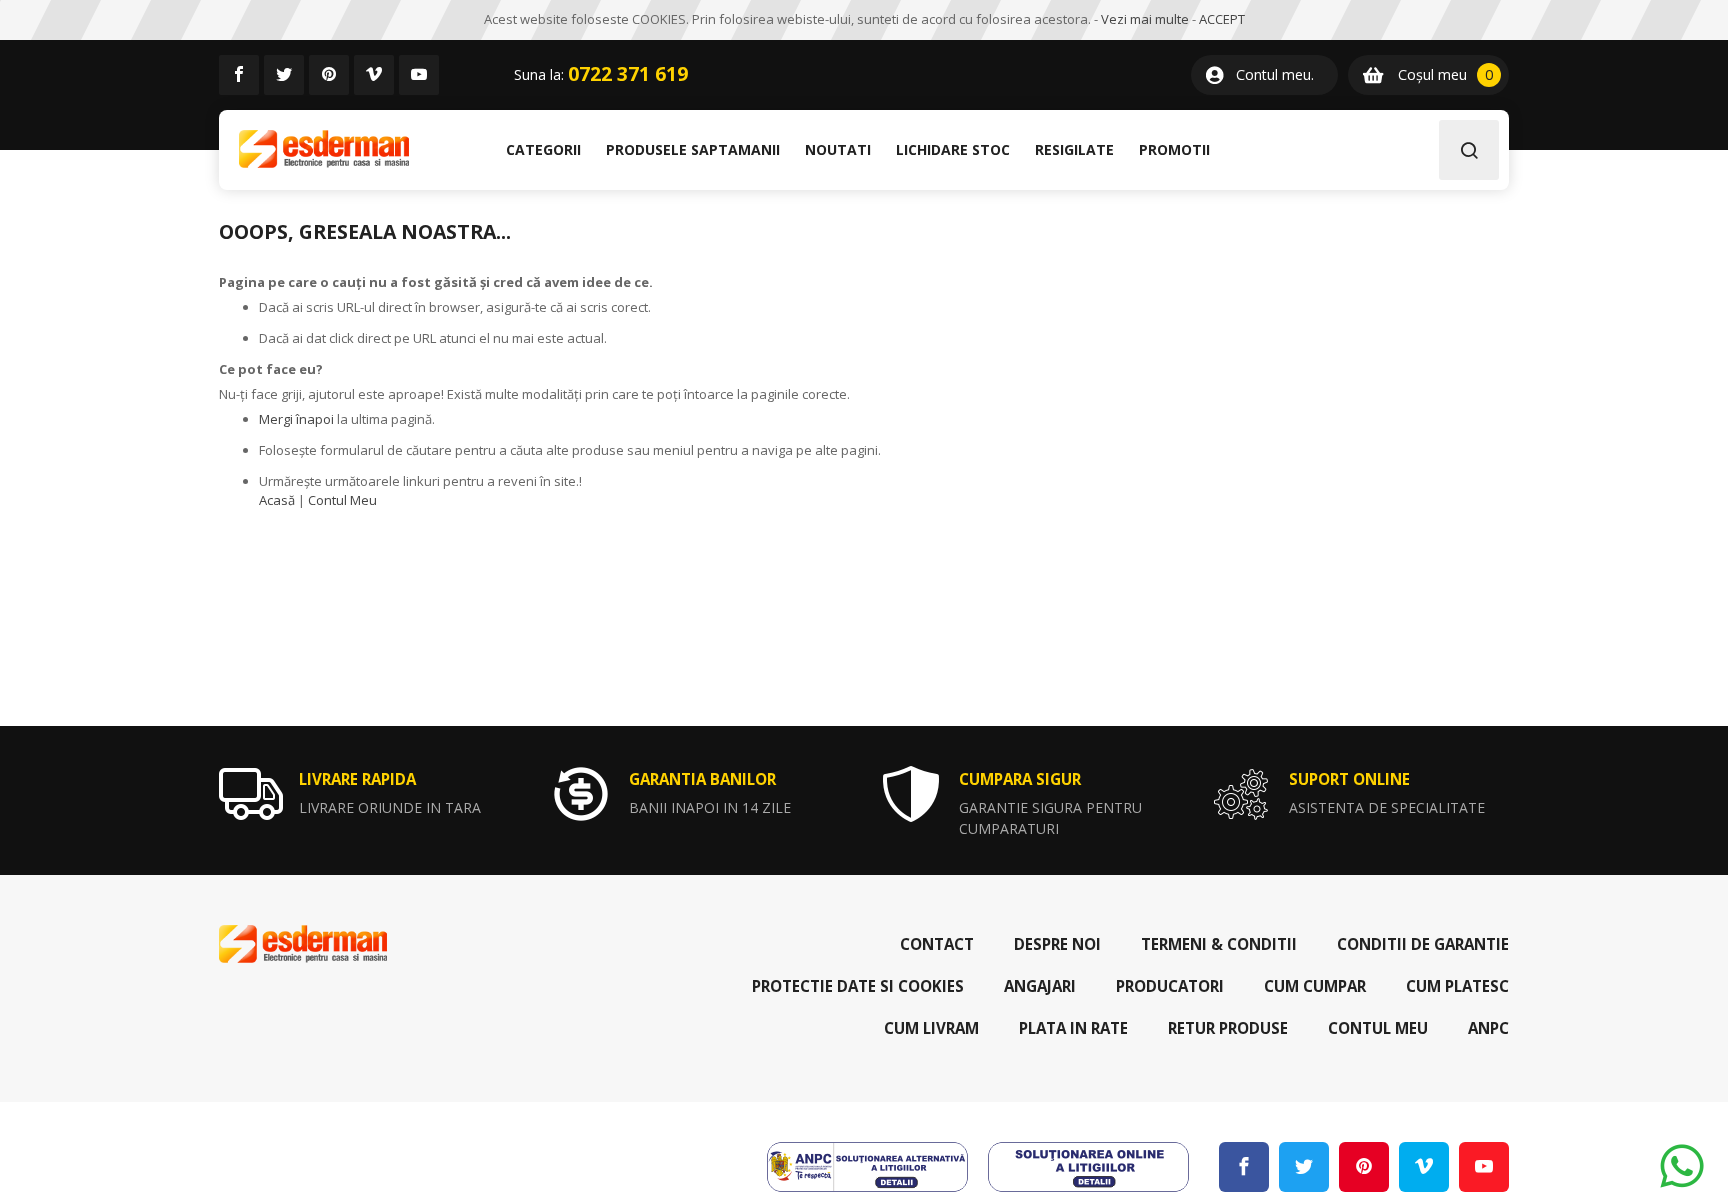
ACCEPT (1222, 19)
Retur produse (1228, 1028)
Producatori (1170, 986)
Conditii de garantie (1423, 944)
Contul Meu (342, 500)
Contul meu (1378, 1028)
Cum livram (931, 1028)
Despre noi (1057, 944)
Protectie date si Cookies (858, 986)
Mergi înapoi (296, 419)
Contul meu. (1275, 74)
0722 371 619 (628, 74)
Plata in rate (1073, 1028)
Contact (937, 944)
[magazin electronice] (324, 149)
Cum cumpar (1315, 986)
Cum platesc (1457, 986)
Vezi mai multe (1145, 19)
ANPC (1488, 1028)
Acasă (277, 500)
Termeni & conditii (1219, 944)
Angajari (1040, 986)
